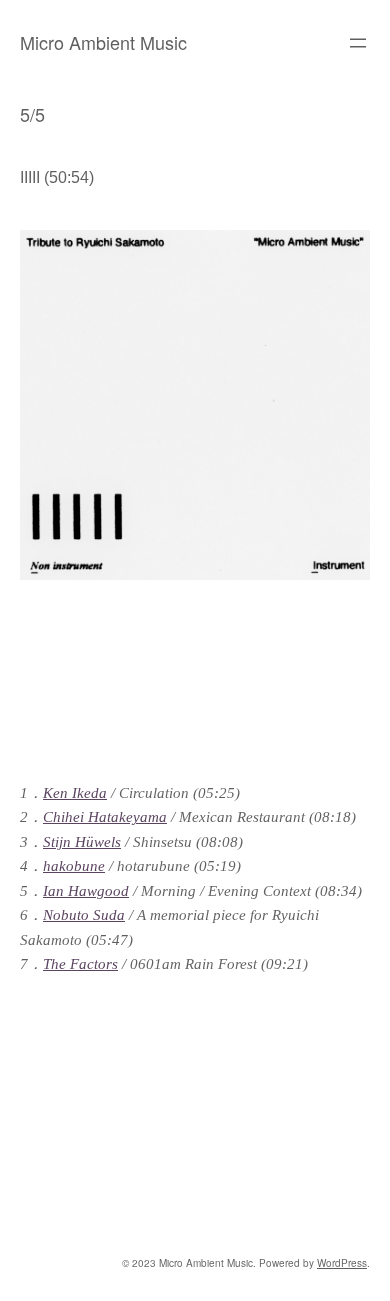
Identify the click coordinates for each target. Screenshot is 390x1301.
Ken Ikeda (75, 793)
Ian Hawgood (86, 891)
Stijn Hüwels (82, 842)
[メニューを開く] (358, 43)
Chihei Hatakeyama (105, 817)
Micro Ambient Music (103, 42)
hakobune (74, 866)
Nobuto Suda (84, 915)
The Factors (80, 964)
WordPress (342, 1263)
